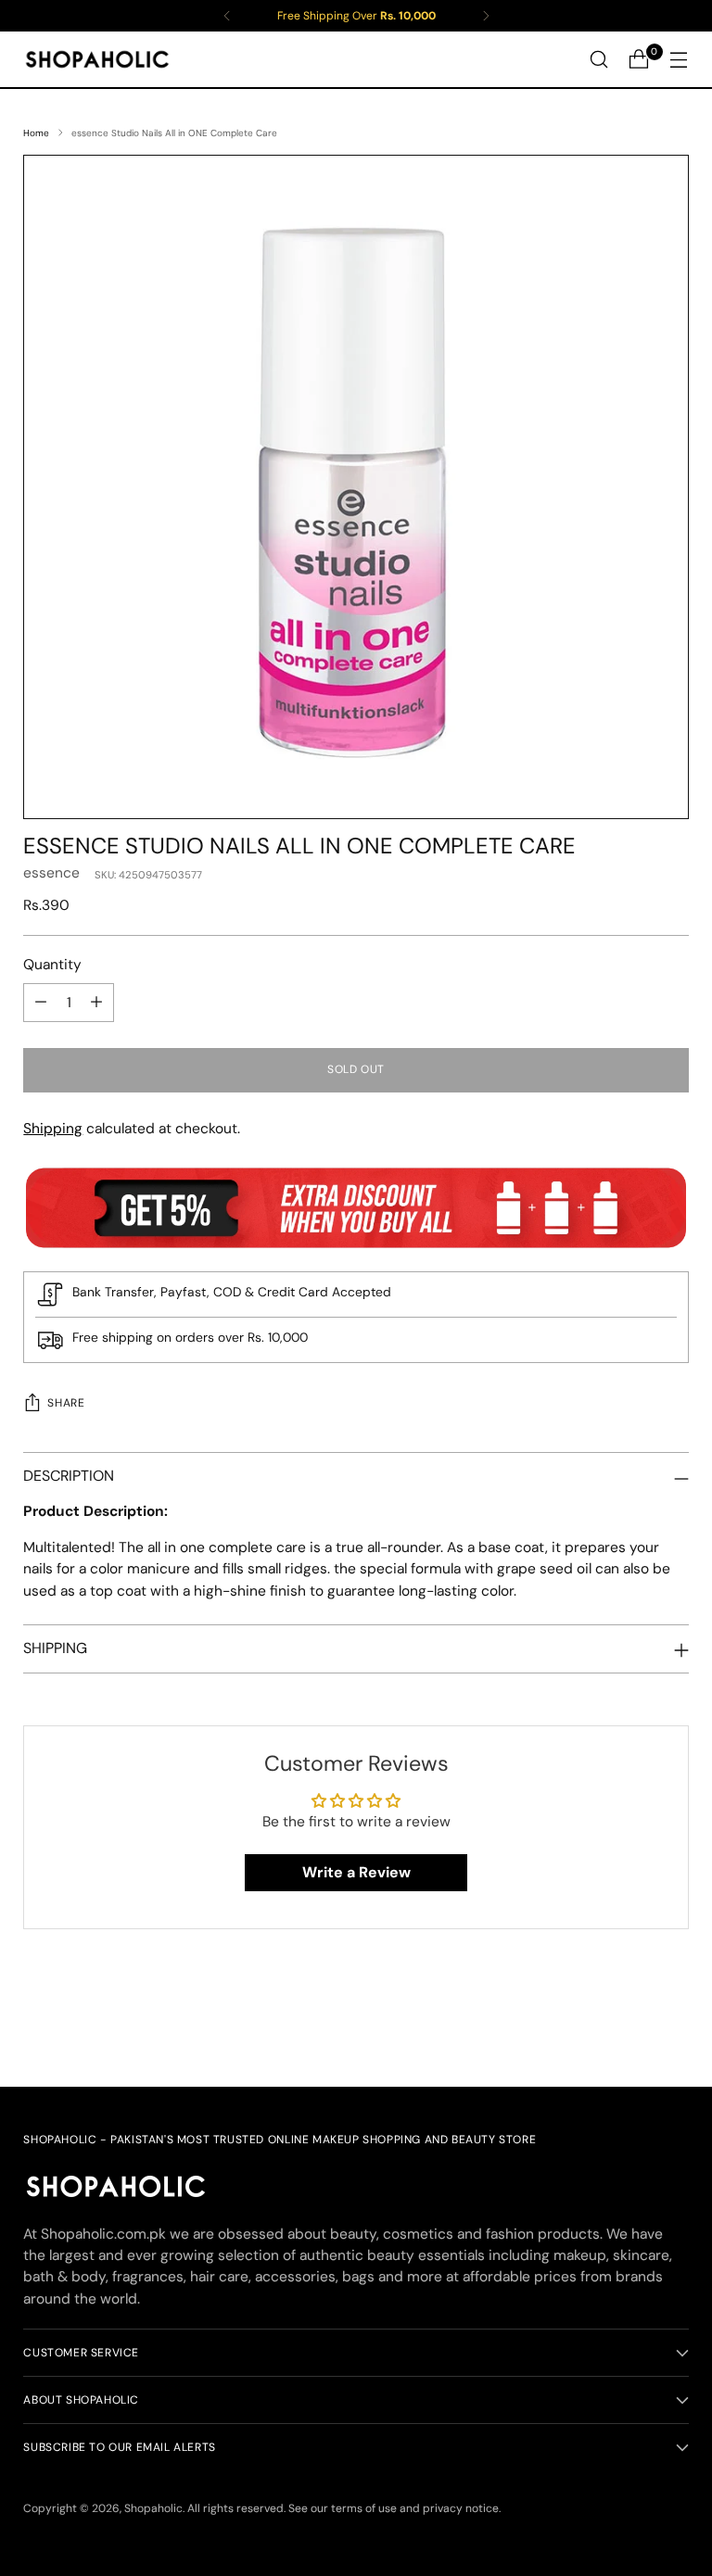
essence (51, 873)
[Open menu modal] (679, 60)
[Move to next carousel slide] (673, 2023)
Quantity (52, 965)
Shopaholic (153, 2508)
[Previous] (227, 16)
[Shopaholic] (97, 59)
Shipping (53, 1129)
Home (36, 133)
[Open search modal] (599, 60)
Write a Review (356, 1872)
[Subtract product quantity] (41, 1003)
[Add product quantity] (96, 1003)
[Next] (486, 16)
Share (66, 1403)
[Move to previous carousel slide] (630, 2024)
